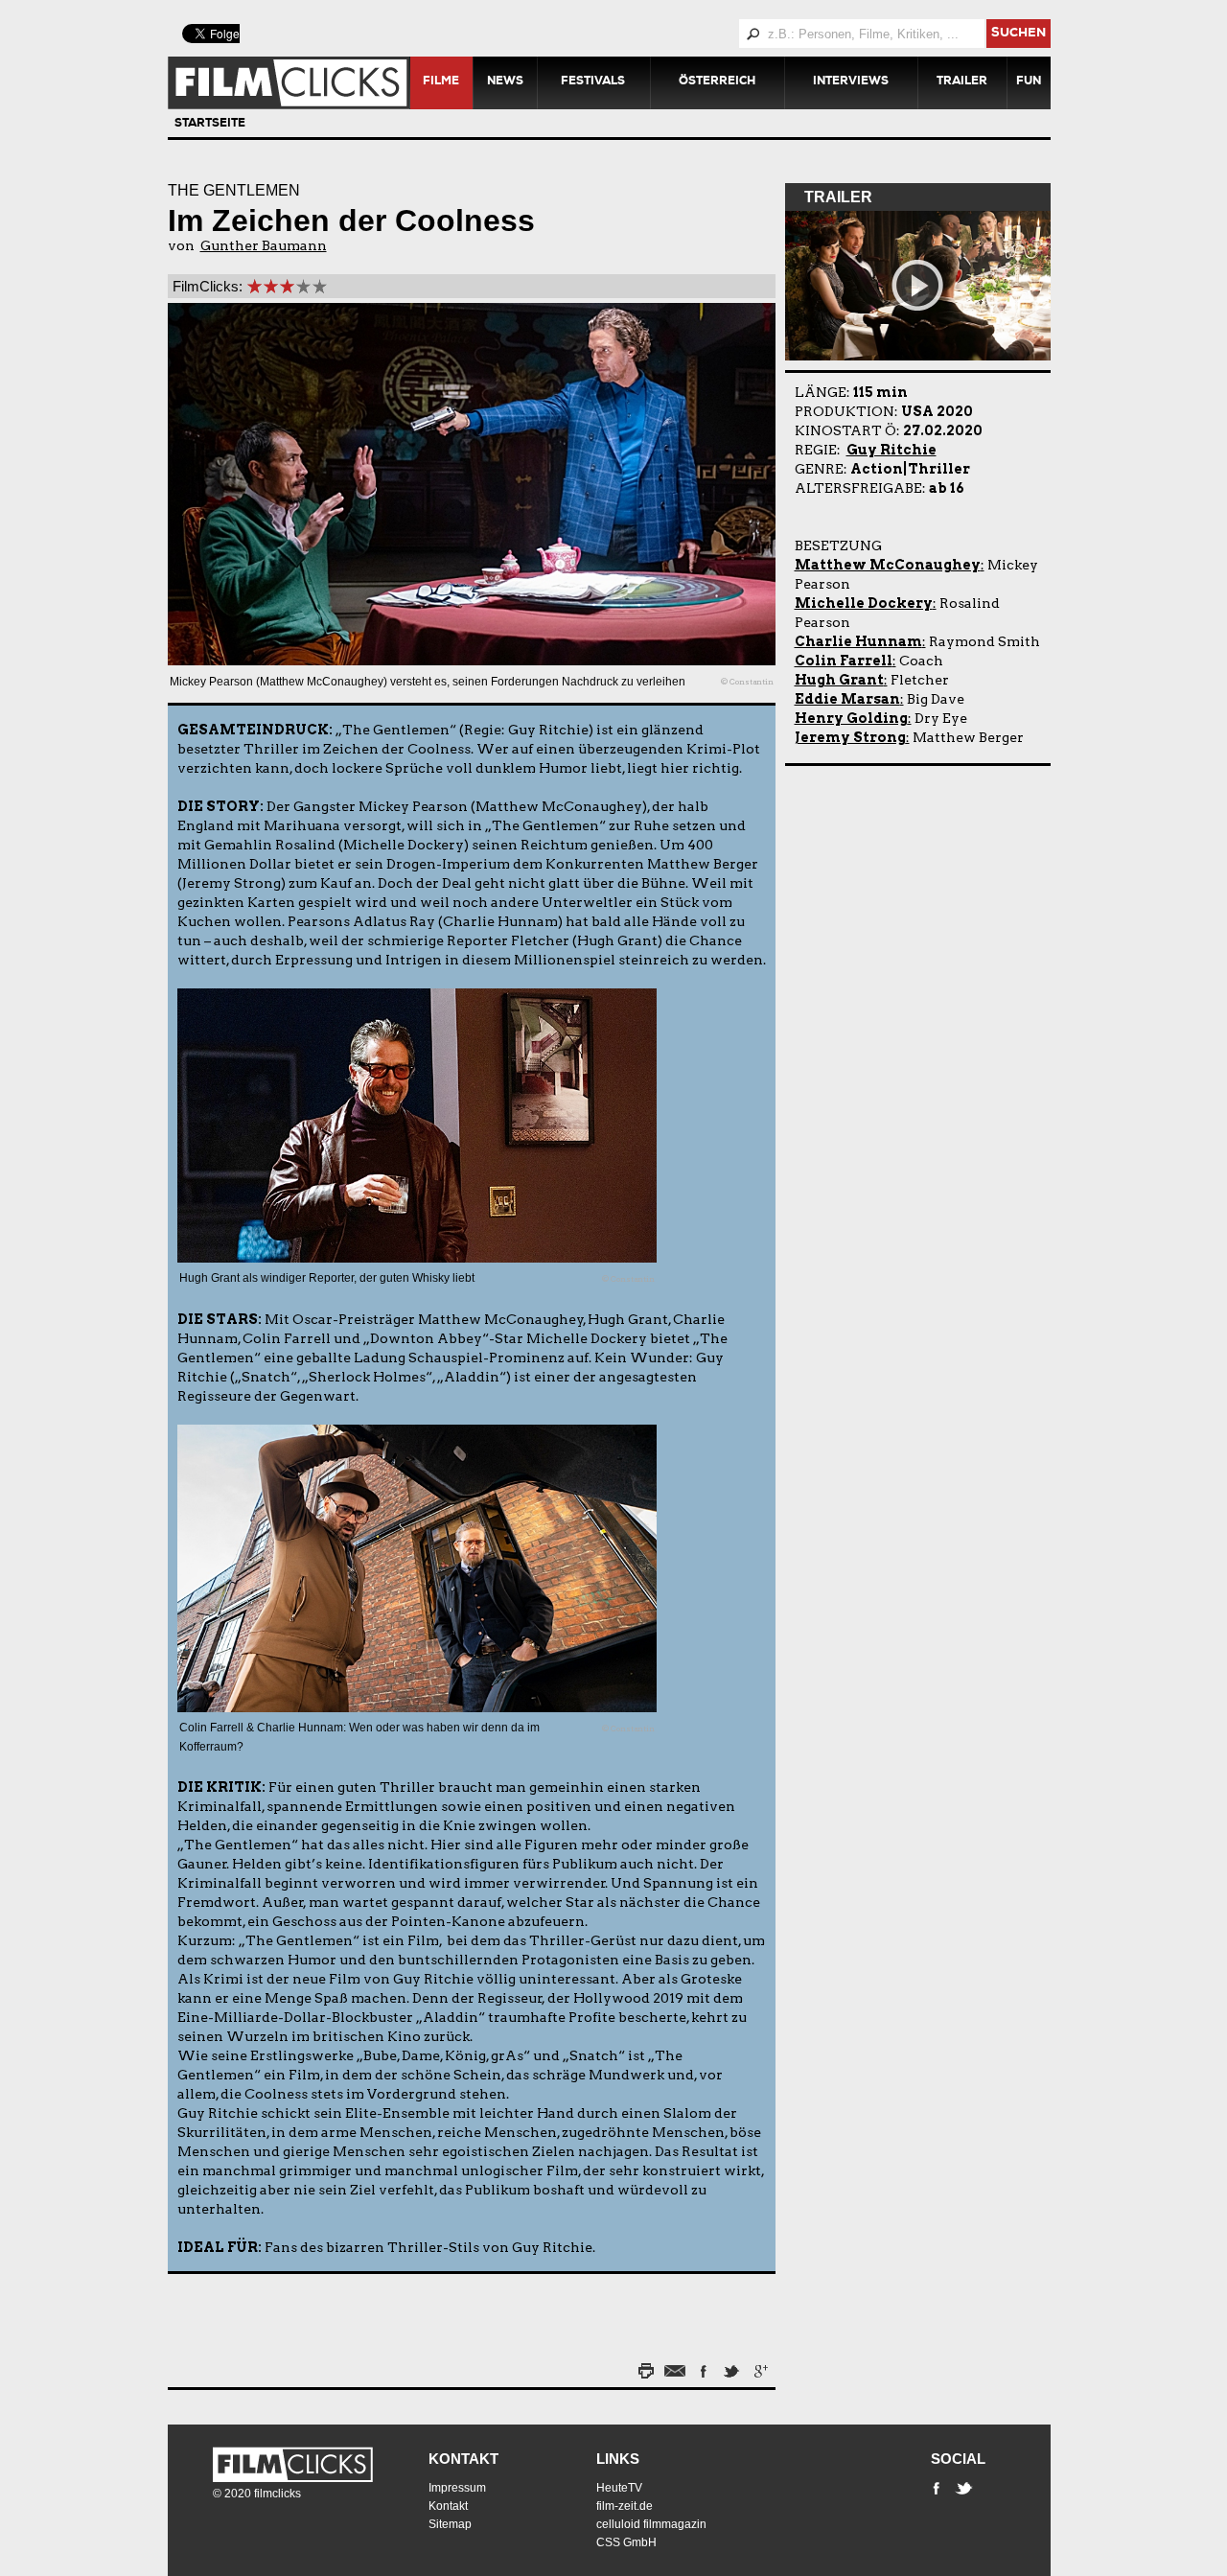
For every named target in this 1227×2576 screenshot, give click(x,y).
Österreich (717, 82)
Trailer (962, 82)
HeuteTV (619, 2488)
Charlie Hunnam (858, 641)
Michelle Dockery (864, 603)
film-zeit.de (625, 2506)
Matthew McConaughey (888, 565)
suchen (1019, 34)
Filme (441, 82)
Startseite (210, 125)
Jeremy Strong (850, 737)
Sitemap (450, 2524)
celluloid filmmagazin (651, 2524)
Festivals (593, 82)
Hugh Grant (839, 680)
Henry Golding (851, 718)
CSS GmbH (626, 2542)
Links (618, 2459)
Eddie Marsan (847, 699)
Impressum (457, 2488)
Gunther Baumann (264, 245)
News (505, 82)
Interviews (851, 82)
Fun (1029, 82)
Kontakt (463, 2459)
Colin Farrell (844, 661)
